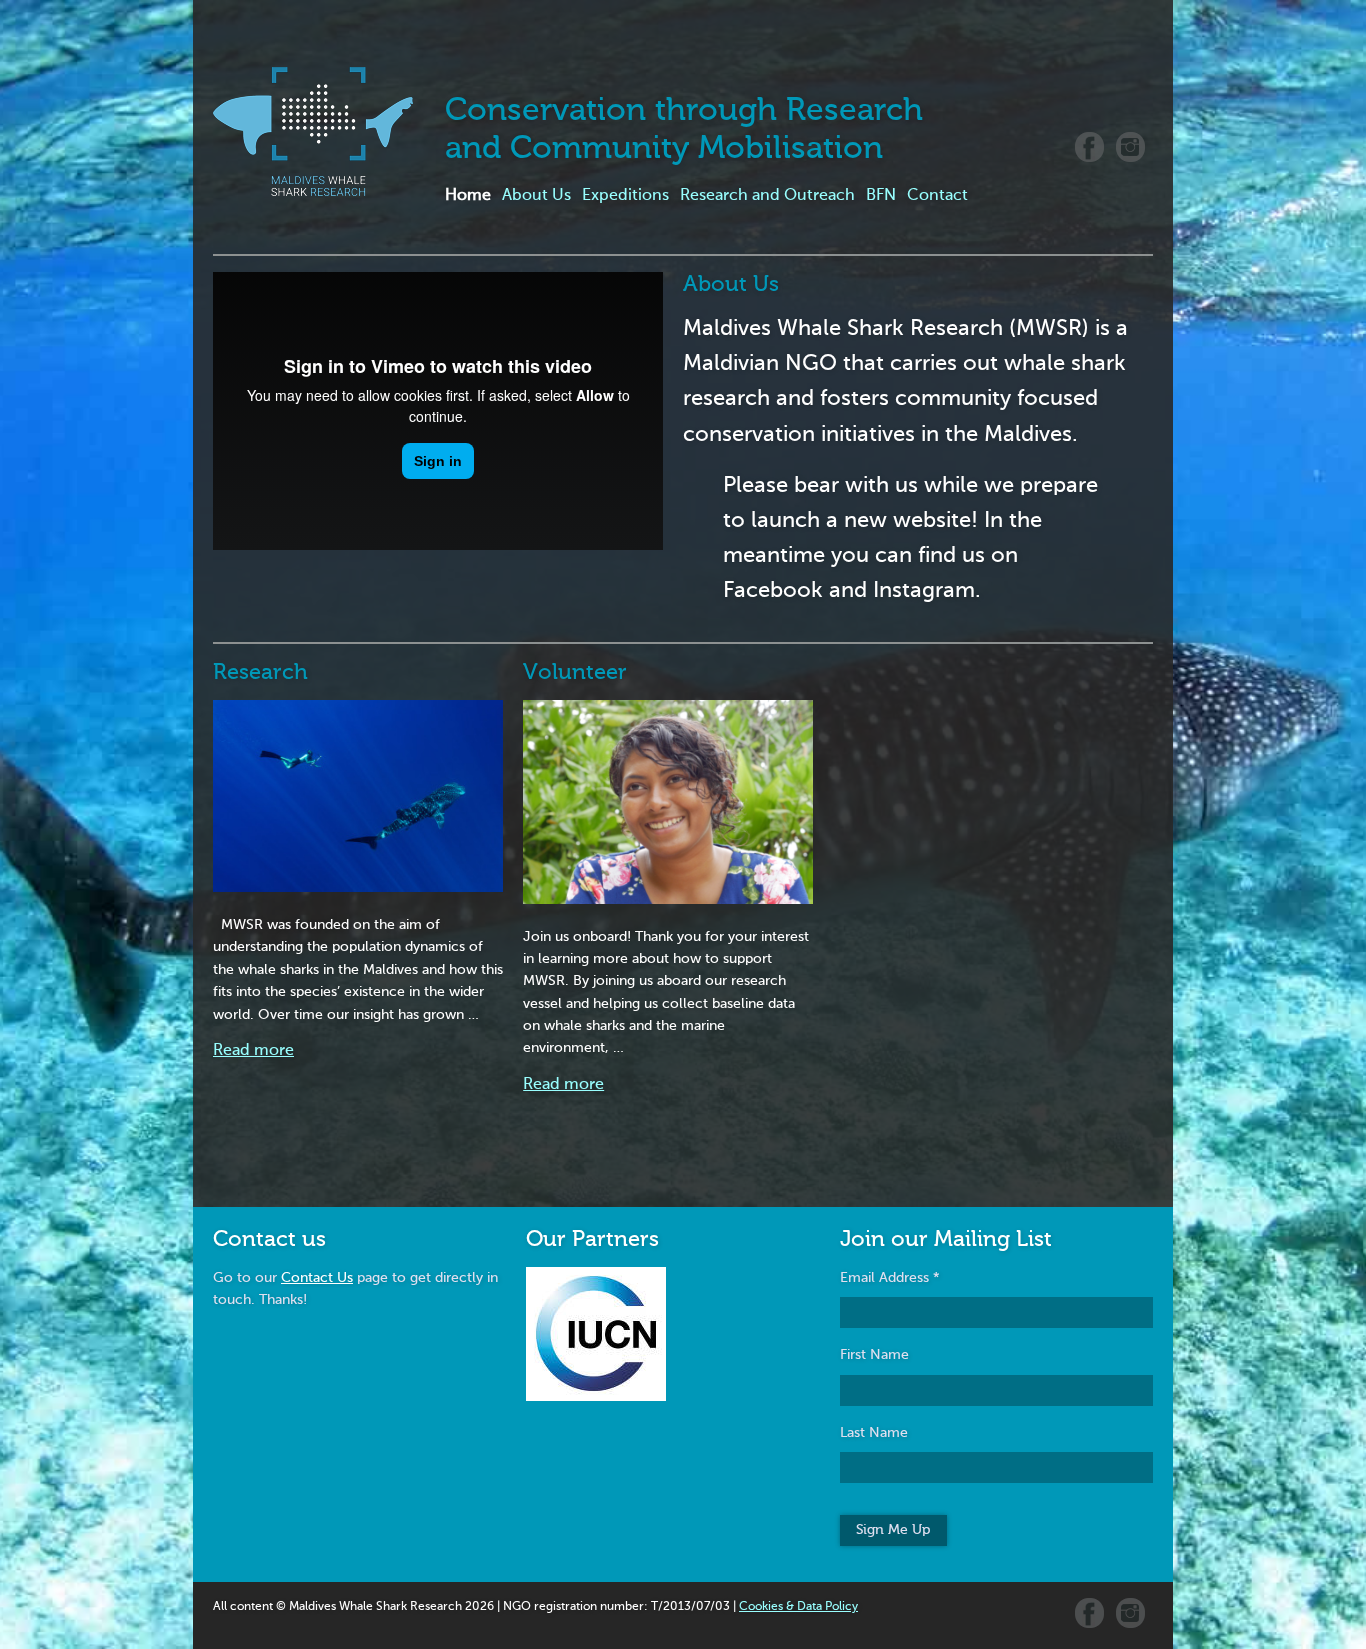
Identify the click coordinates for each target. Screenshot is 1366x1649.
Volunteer (575, 673)
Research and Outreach (767, 196)
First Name (874, 1355)
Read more (253, 1051)
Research (260, 673)
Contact (937, 196)
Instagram (1130, 147)
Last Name (874, 1433)
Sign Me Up (893, 1530)
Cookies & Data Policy (798, 1607)
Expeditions (625, 196)
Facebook (1089, 147)
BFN (881, 196)
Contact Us (317, 1278)
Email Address (890, 1278)
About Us (536, 196)
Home (468, 196)
